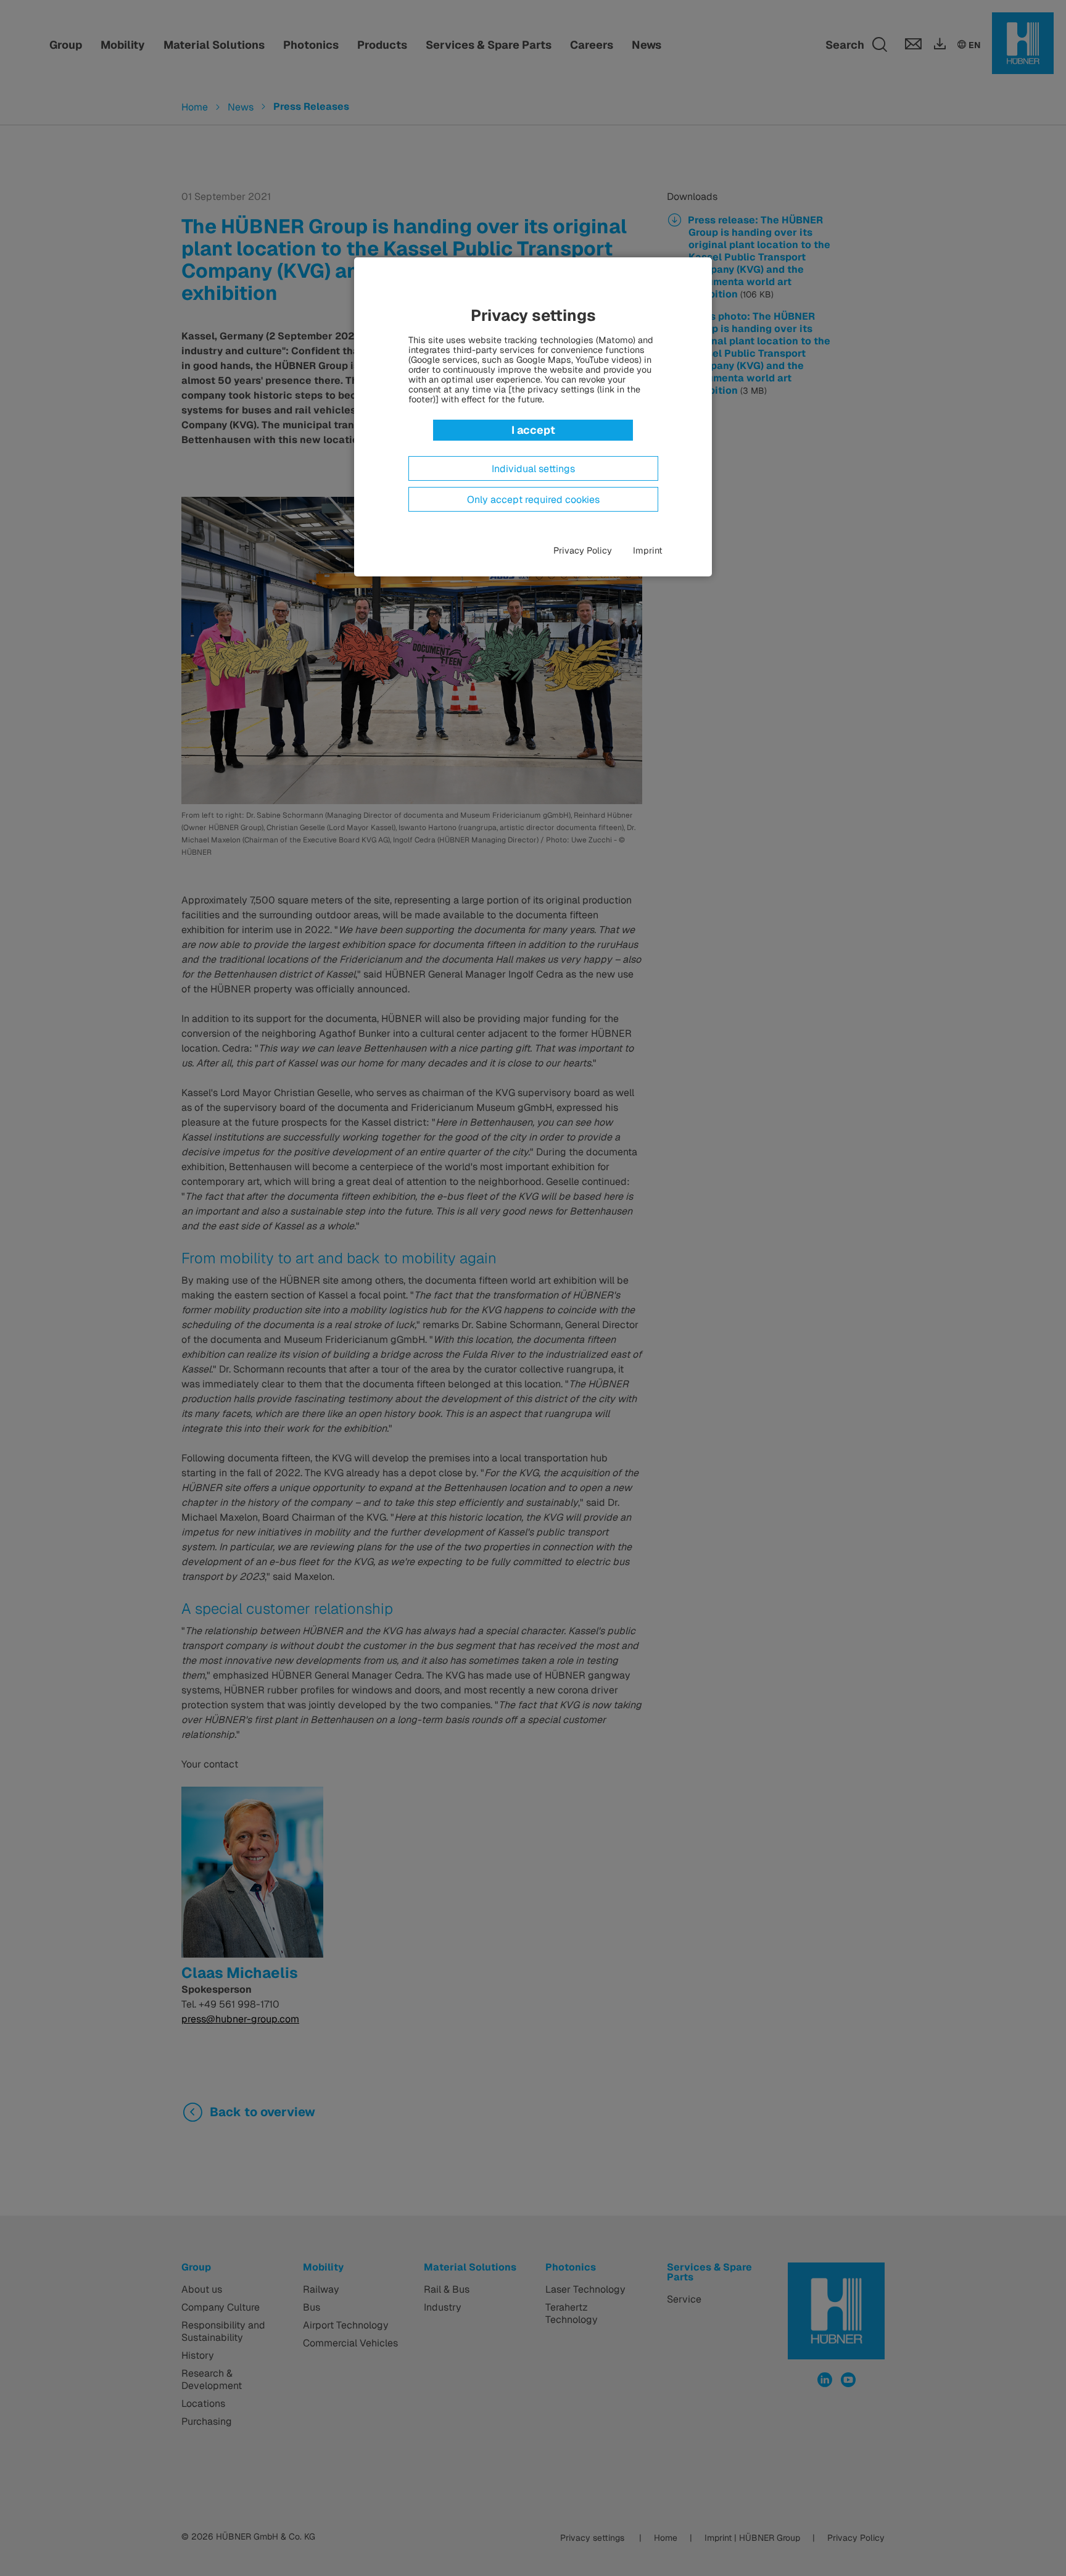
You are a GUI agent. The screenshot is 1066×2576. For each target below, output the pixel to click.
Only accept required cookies (533, 500)
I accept (533, 430)
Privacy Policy (583, 551)
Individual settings (533, 469)
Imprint (648, 551)
